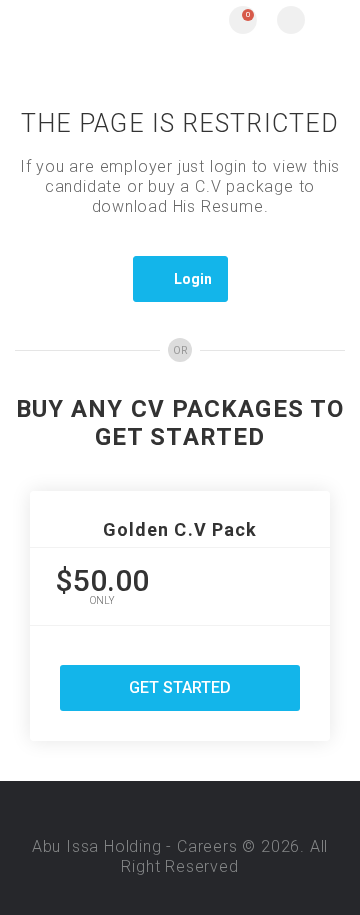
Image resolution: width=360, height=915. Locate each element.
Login (193, 279)
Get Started (180, 687)
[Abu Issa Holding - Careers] (97, 20)
